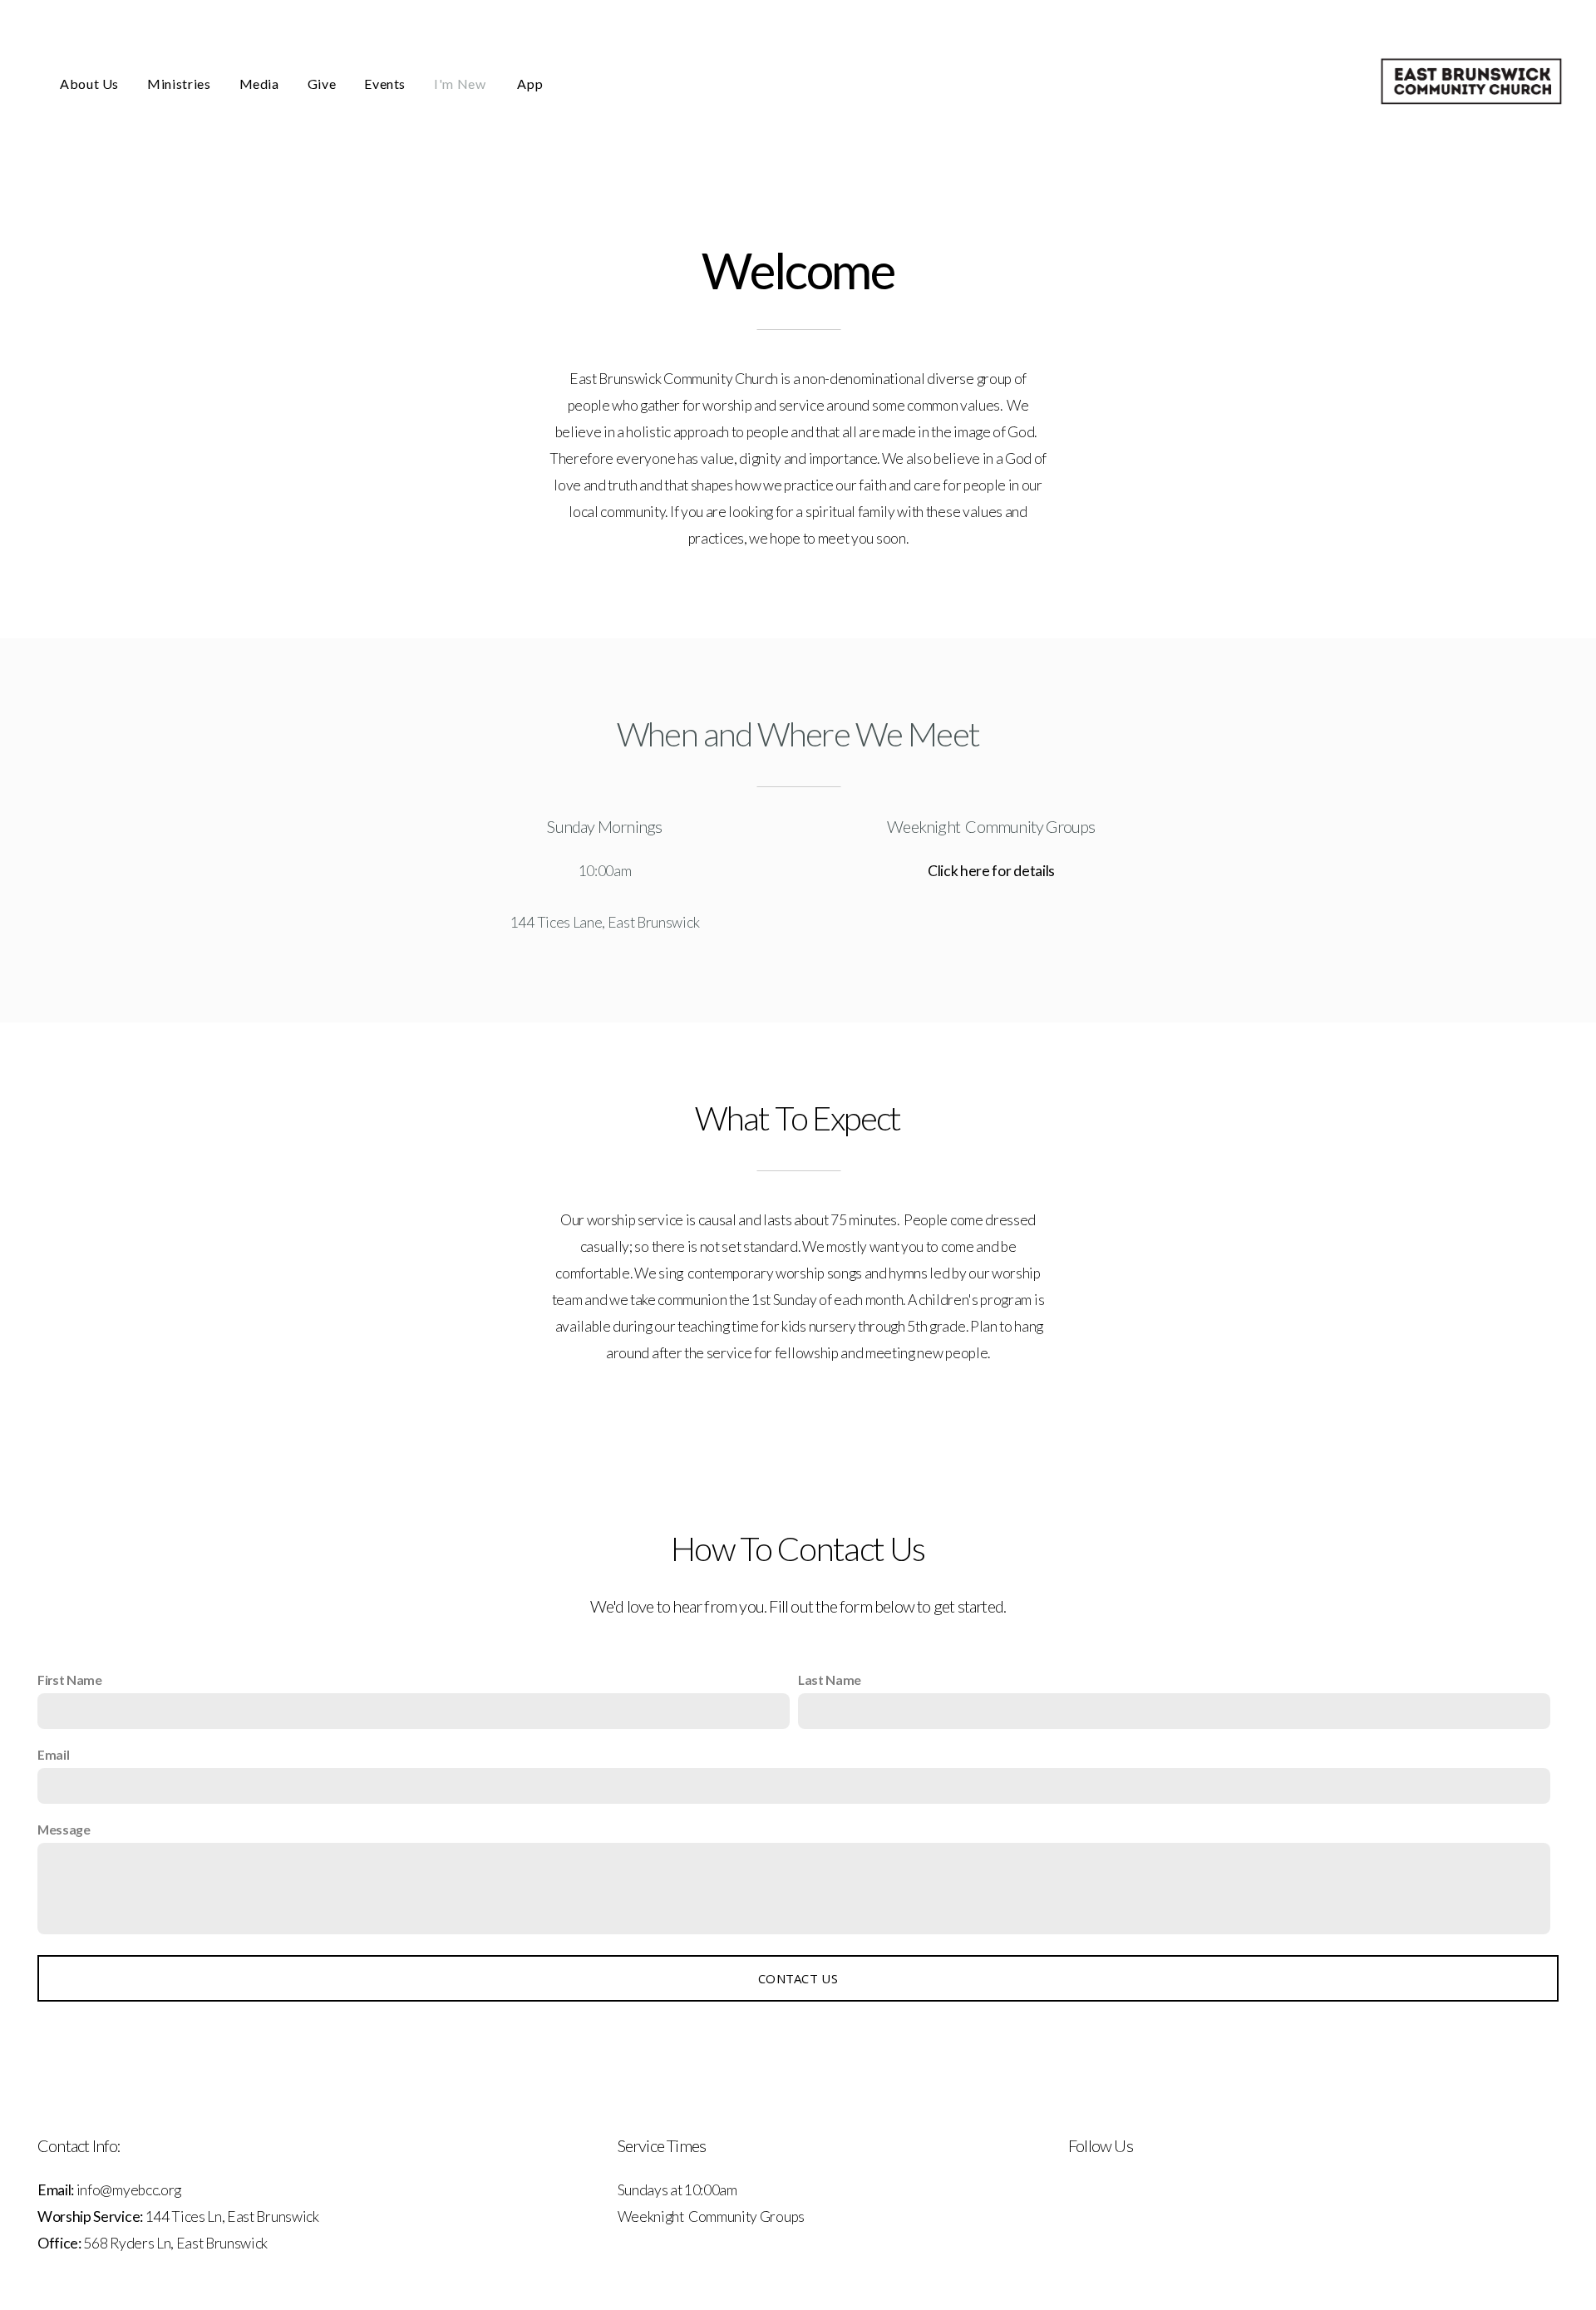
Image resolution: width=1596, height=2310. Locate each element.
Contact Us (798, 1978)
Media (259, 84)
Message (64, 1829)
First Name (70, 1680)
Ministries (179, 84)
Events (385, 84)
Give (322, 84)
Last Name (830, 1680)
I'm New (461, 84)
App (530, 84)
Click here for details (991, 871)
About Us (89, 84)
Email (53, 1754)
